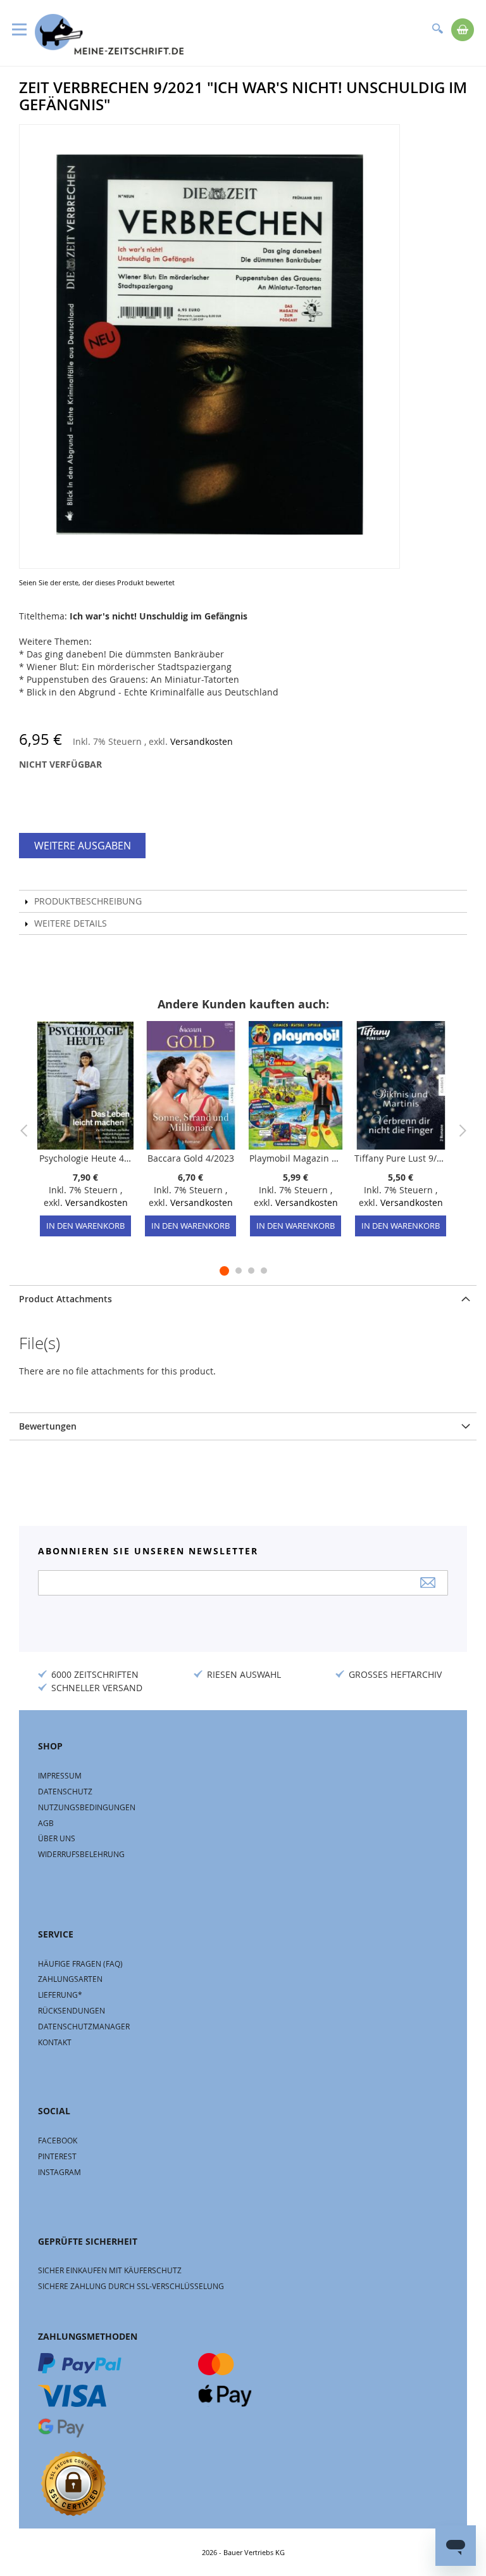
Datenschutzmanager (84, 2026)
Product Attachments (65, 1299)
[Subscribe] (428, 1583)
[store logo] (109, 34)
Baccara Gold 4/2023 (191, 1158)
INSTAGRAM (59, 2172)
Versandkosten (202, 741)
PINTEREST (57, 2156)
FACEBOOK (58, 2140)
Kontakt (55, 2042)
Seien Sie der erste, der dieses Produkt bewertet (97, 582)
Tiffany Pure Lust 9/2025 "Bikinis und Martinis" (401, 1158)
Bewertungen (48, 1426)
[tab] (243, 1299)
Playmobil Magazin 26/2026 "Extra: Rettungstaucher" (296, 1158)
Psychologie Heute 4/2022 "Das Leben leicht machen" (85, 1158)
